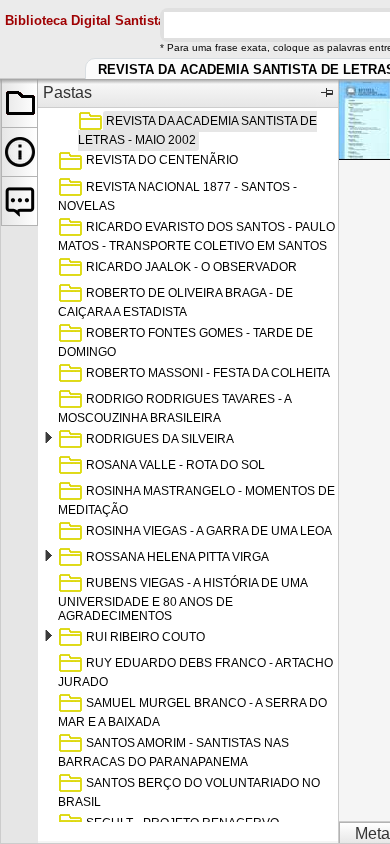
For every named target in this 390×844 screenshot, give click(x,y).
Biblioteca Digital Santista (85, 20)
